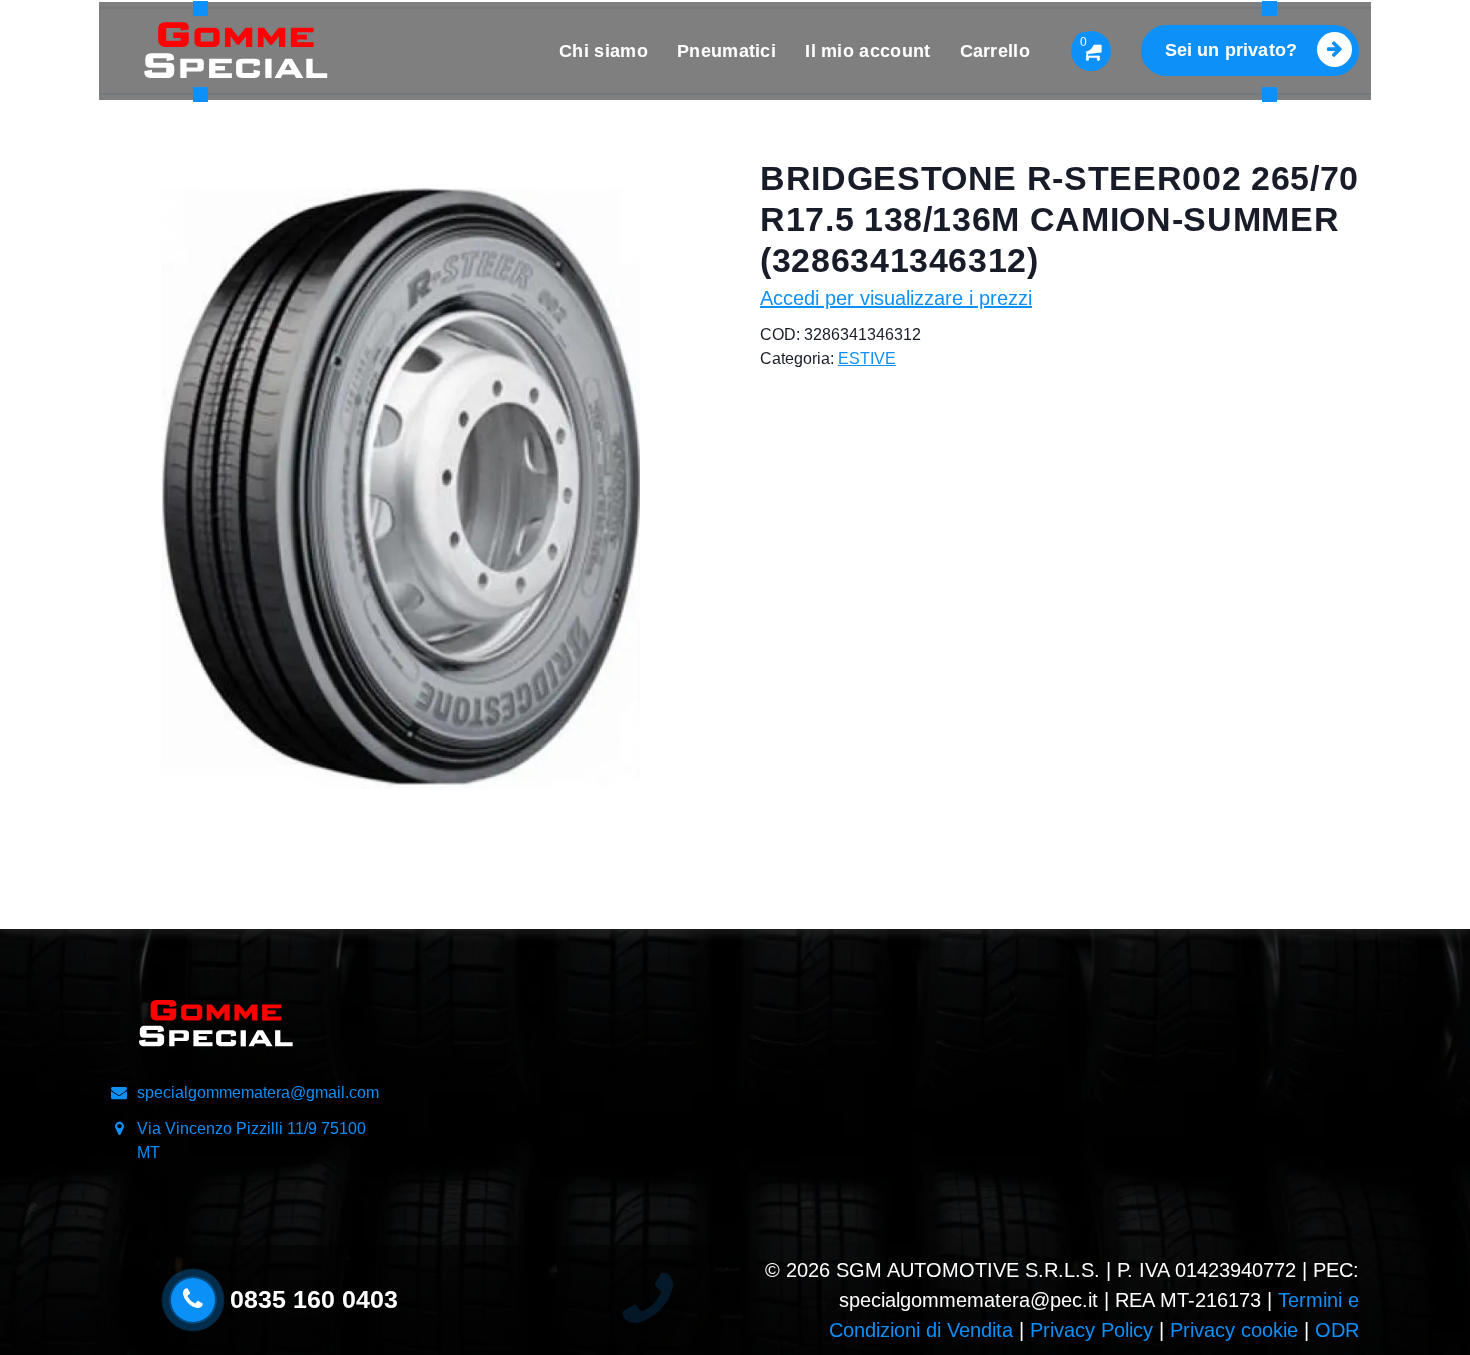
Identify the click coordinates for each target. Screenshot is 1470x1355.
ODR (1337, 1330)
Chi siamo (603, 51)
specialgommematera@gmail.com (258, 1092)
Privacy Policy (1091, 1330)
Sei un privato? (1231, 50)
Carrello (995, 51)
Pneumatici (726, 51)
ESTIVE (867, 358)
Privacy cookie (1234, 1330)
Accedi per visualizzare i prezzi (896, 298)
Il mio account (867, 51)
